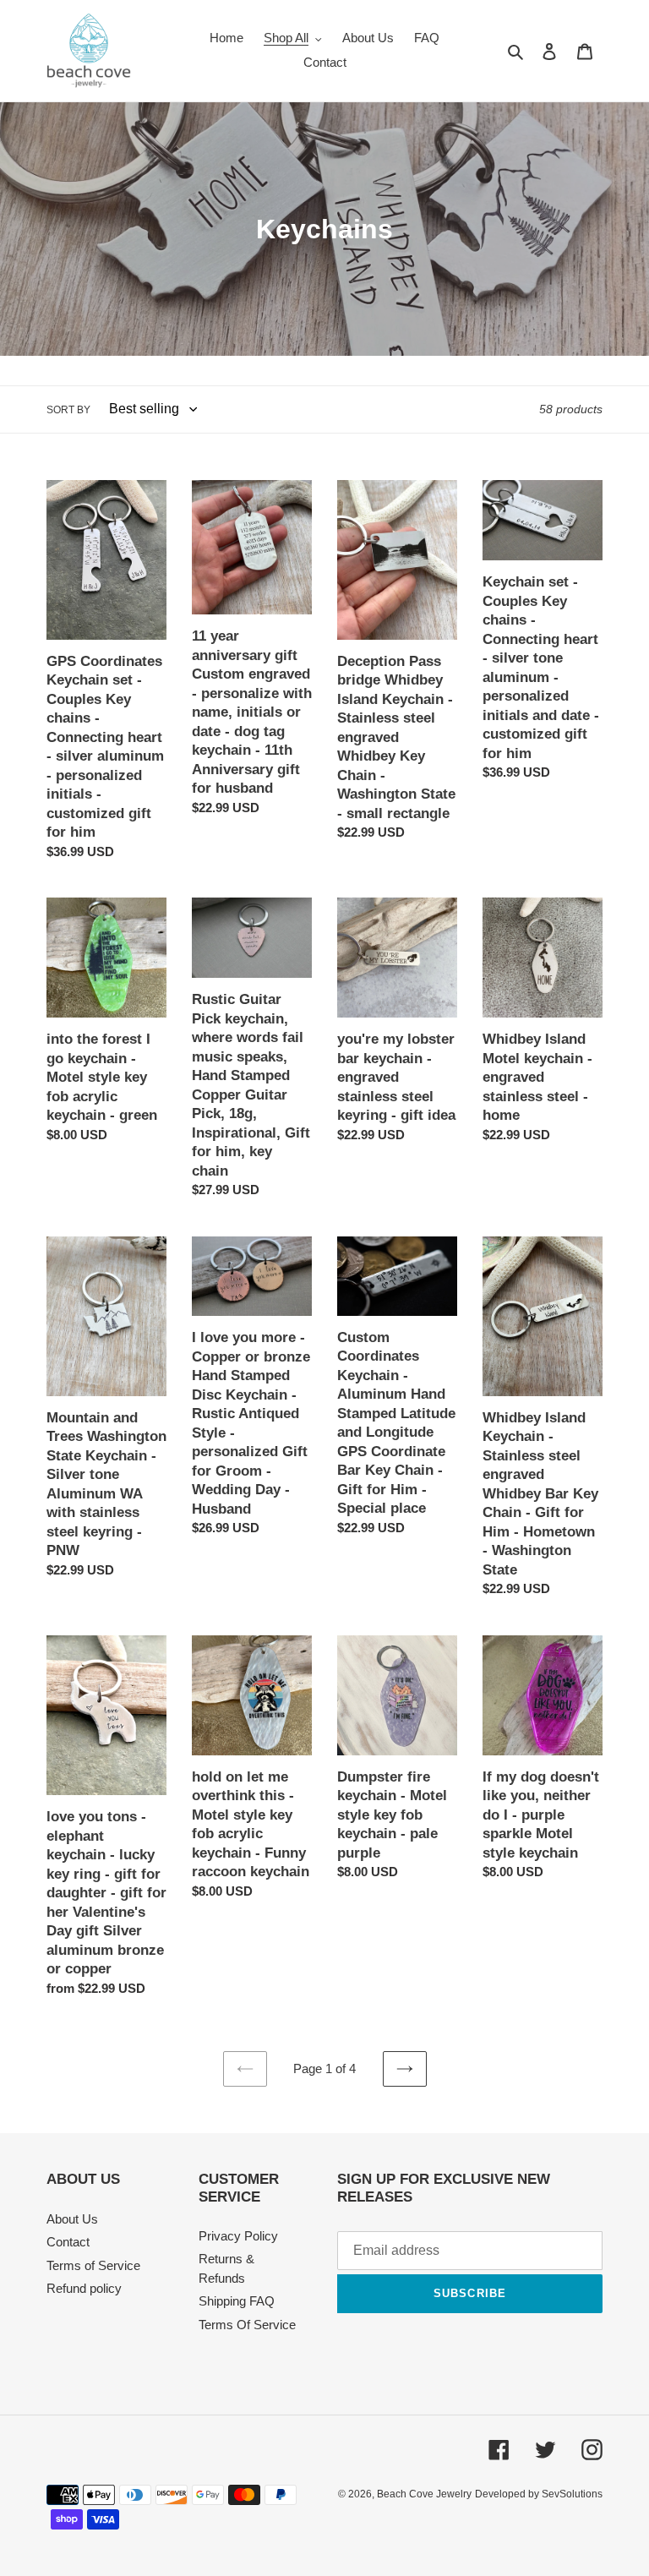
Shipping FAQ (237, 2301)
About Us (72, 2219)
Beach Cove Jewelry (424, 2494)
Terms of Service (93, 2265)
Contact (68, 2242)
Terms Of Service (247, 2325)
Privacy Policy (238, 2236)
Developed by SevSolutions (539, 2494)
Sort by (68, 410)
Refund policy (84, 2288)
